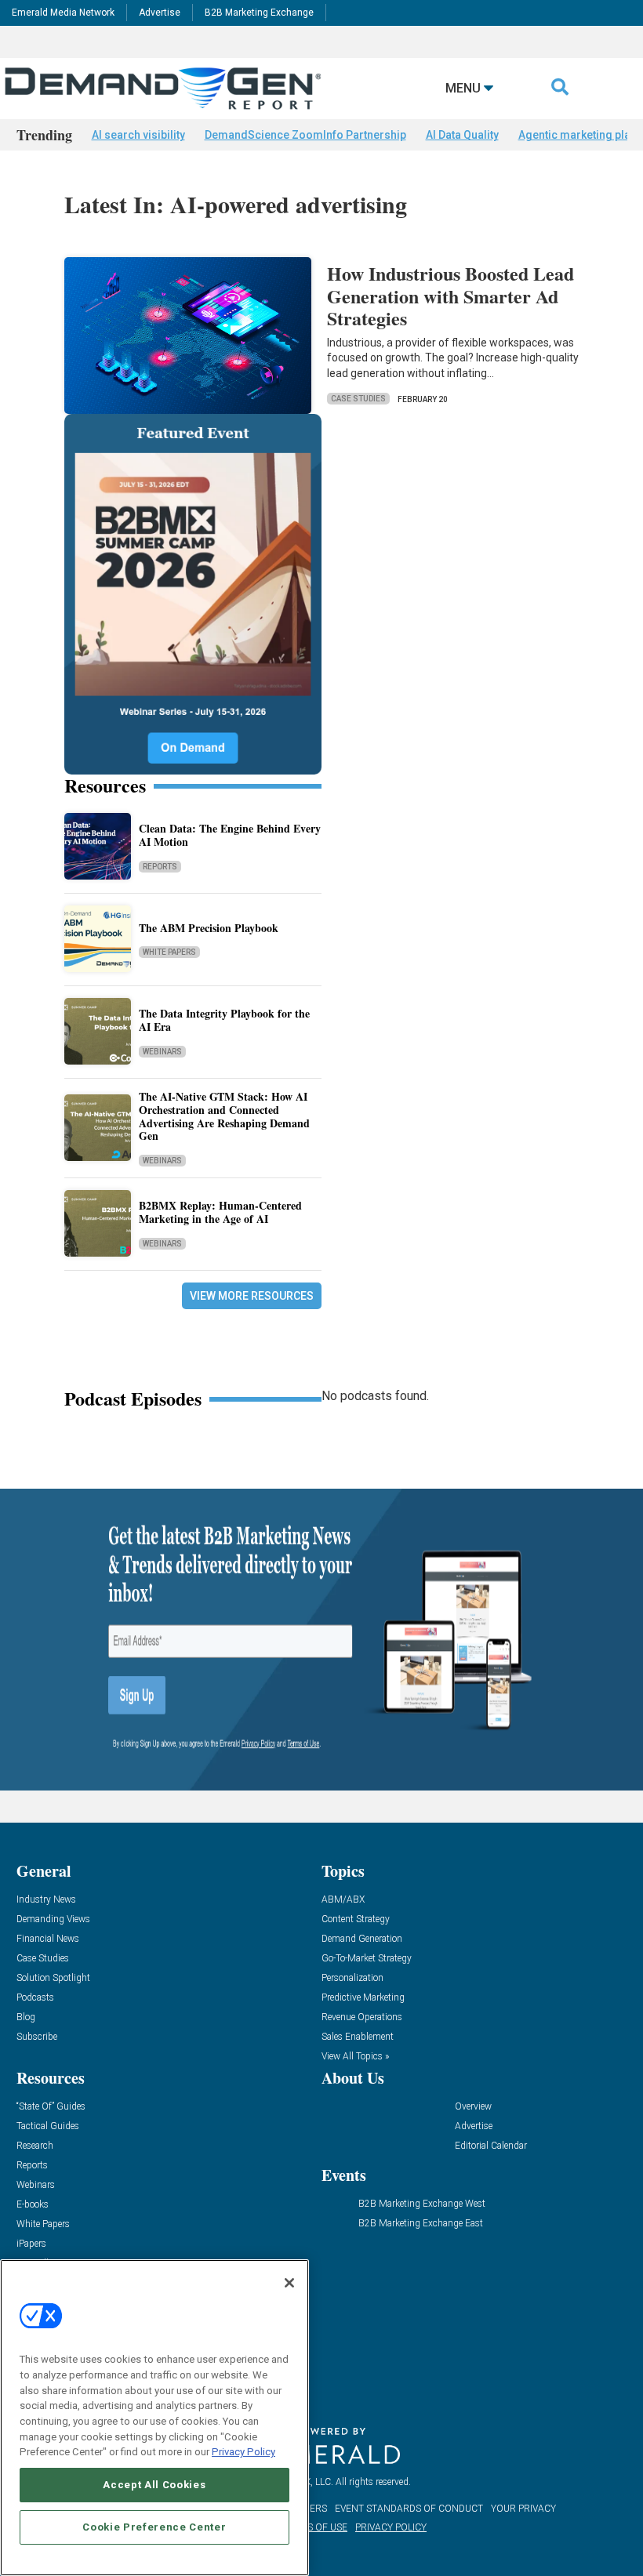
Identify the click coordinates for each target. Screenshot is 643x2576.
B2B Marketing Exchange (259, 13)
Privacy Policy (243, 2452)
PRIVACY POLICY (391, 2527)
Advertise (160, 13)
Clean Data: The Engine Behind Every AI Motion (230, 835)
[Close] (289, 2283)
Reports (160, 867)
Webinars (162, 1052)
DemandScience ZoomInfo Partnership (305, 135)
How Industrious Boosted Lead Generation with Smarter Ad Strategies (450, 296)
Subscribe (37, 2037)
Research (35, 2146)
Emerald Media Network (63, 13)
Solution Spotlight (53, 1978)
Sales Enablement (358, 2037)
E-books (33, 2205)
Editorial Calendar (491, 2146)
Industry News (46, 1900)
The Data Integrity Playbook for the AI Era (224, 1020)
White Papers (169, 952)
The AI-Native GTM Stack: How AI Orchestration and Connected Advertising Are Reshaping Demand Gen (224, 1116)
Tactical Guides (48, 2126)
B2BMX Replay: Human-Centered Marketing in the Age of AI (220, 1212)
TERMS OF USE (314, 2527)
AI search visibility (138, 135)
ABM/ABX (343, 1900)
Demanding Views (53, 1919)
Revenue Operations (362, 2017)
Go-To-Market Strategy (367, 1959)
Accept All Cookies (154, 2485)
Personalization (352, 1978)
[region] (154, 2418)
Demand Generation (362, 1939)
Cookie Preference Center (154, 2527)
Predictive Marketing (363, 1998)
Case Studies (358, 399)
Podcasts (35, 1998)
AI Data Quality (462, 135)
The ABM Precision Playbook (209, 928)
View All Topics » (355, 2057)
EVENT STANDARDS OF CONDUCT (409, 2509)
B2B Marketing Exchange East (421, 2224)
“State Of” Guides (51, 2107)
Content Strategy (356, 1919)
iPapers (31, 2244)
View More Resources (252, 1296)
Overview (473, 2107)
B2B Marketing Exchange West (422, 2204)
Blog (26, 2017)
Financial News (48, 1939)
